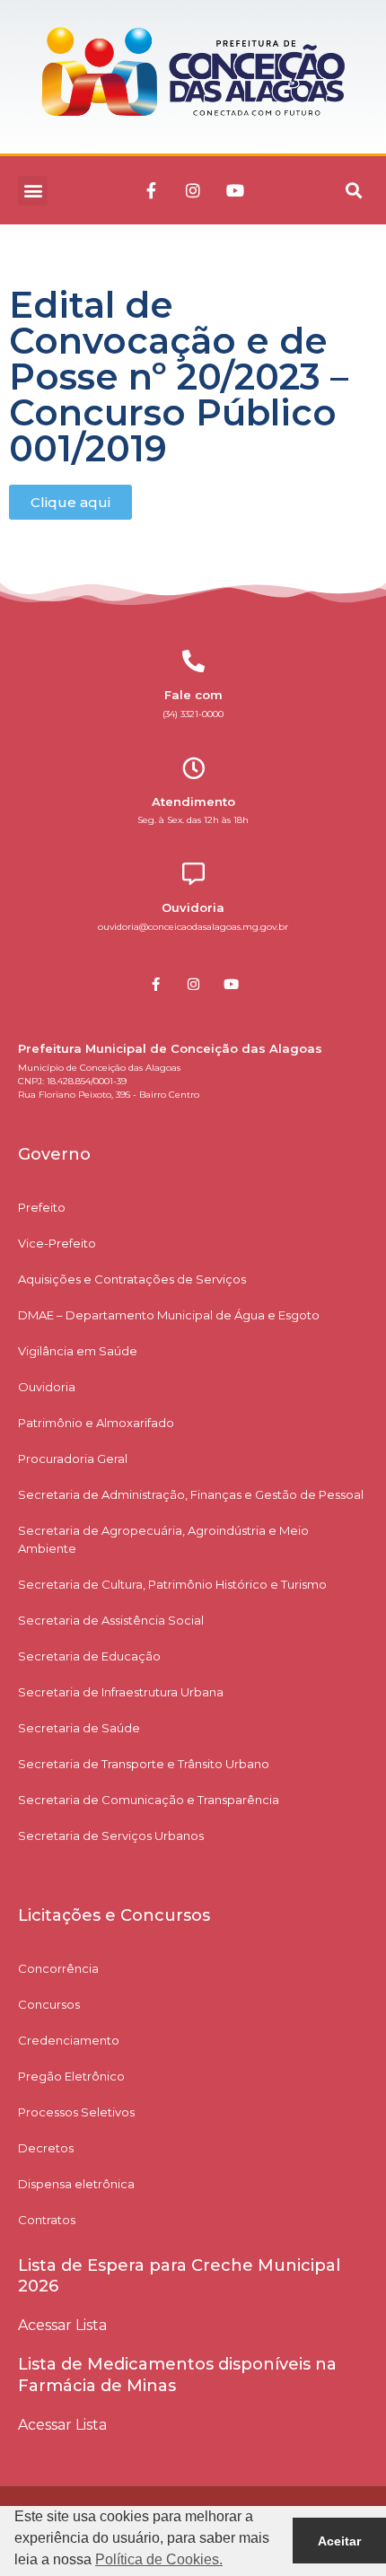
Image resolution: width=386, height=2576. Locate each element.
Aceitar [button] (339, 2541)
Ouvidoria (47, 1387)
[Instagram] (193, 190)
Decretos (46, 2148)
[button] (33, 191)
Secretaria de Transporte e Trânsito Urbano (144, 1764)
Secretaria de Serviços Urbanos (111, 1836)
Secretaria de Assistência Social (111, 1620)
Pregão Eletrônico (71, 2076)
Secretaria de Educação (89, 1656)
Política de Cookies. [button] (159, 2559)
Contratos (47, 2220)
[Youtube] (235, 190)
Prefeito (42, 1207)
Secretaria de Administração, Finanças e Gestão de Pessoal (191, 1494)
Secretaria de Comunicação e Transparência (149, 1800)
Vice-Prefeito (57, 1243)
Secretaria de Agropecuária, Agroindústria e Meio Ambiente (163, 1539)
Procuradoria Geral (73, 1459)
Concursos (49, 2004)
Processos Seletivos (76, 2112)
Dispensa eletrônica (76, 2184)
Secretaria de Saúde (79, 1728)
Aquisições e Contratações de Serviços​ (132, 1279)
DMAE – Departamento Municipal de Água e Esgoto (169, 1315)
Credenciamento (69, 2040)
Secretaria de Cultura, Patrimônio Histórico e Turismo (172, 1584)
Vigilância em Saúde (78, 1351)
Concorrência (58, 1968)
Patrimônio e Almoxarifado (96, 1423)
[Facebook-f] (151, 190)
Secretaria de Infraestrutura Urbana (121, 1692)
